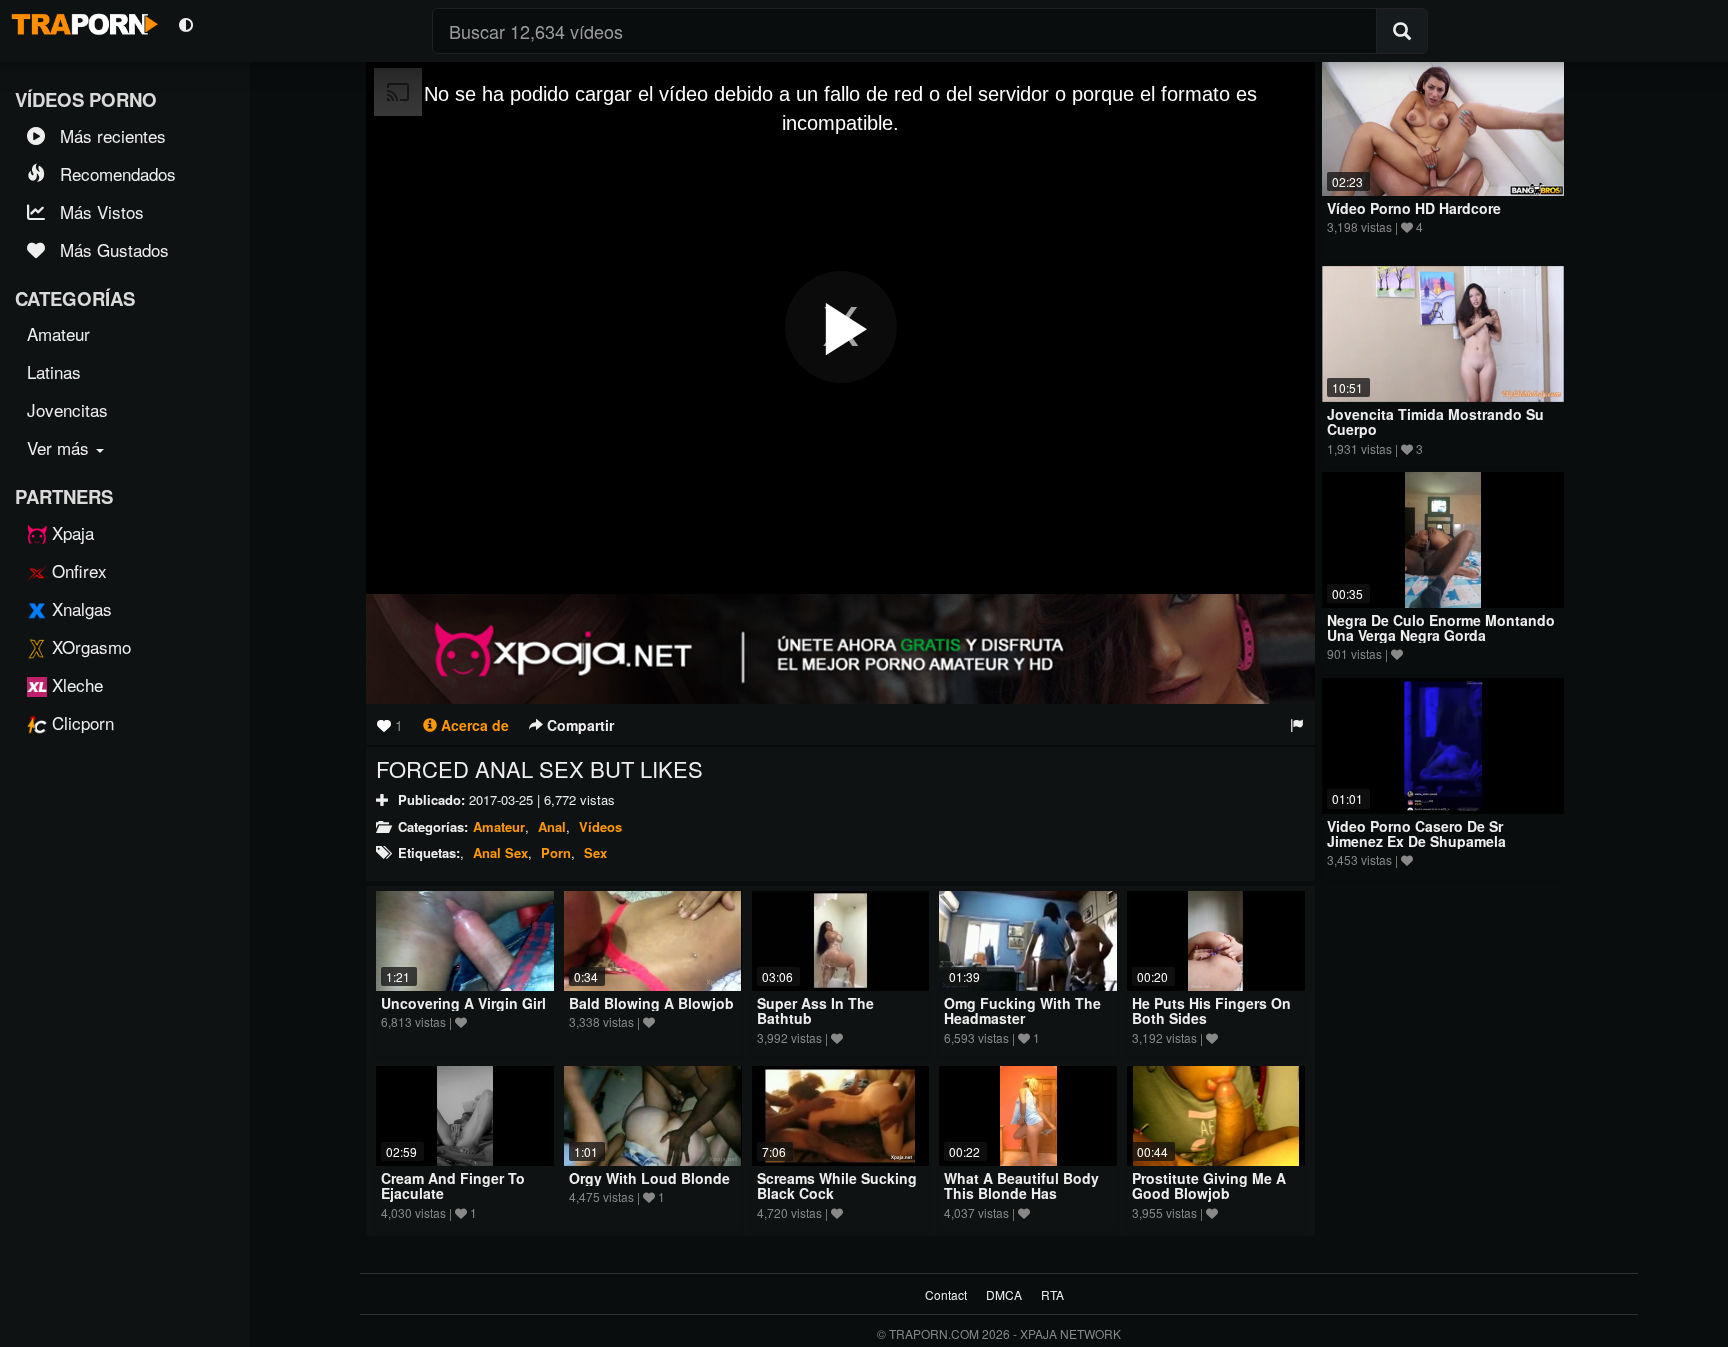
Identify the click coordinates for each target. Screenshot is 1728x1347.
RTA (1052, 1294)
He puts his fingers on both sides (1211, 1010)
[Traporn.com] (82, 21)
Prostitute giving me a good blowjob (1209, 1185)
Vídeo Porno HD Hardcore (1414, 208)
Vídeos (600, 826)
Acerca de (473, 725)
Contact (946, 1294)
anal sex (500, 852)
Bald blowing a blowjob (651, 1003)
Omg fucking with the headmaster (1022, 1010)
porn (556, 852)
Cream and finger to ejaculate (453, 1185)
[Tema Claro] (185, 23)
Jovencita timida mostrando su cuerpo (1435, 421)
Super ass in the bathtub (815, 1010)
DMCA (1004, 1294)
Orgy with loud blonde (649, 1178)
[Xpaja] (840, 649)
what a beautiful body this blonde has (1021, 1185)
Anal (552, 826)
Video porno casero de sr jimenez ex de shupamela (1416, 833)
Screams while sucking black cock (837, 1185)
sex (595, 852)
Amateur (499, 826)
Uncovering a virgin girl (463, 1003)
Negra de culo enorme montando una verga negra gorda (1441, 627)
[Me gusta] (384, 725)
